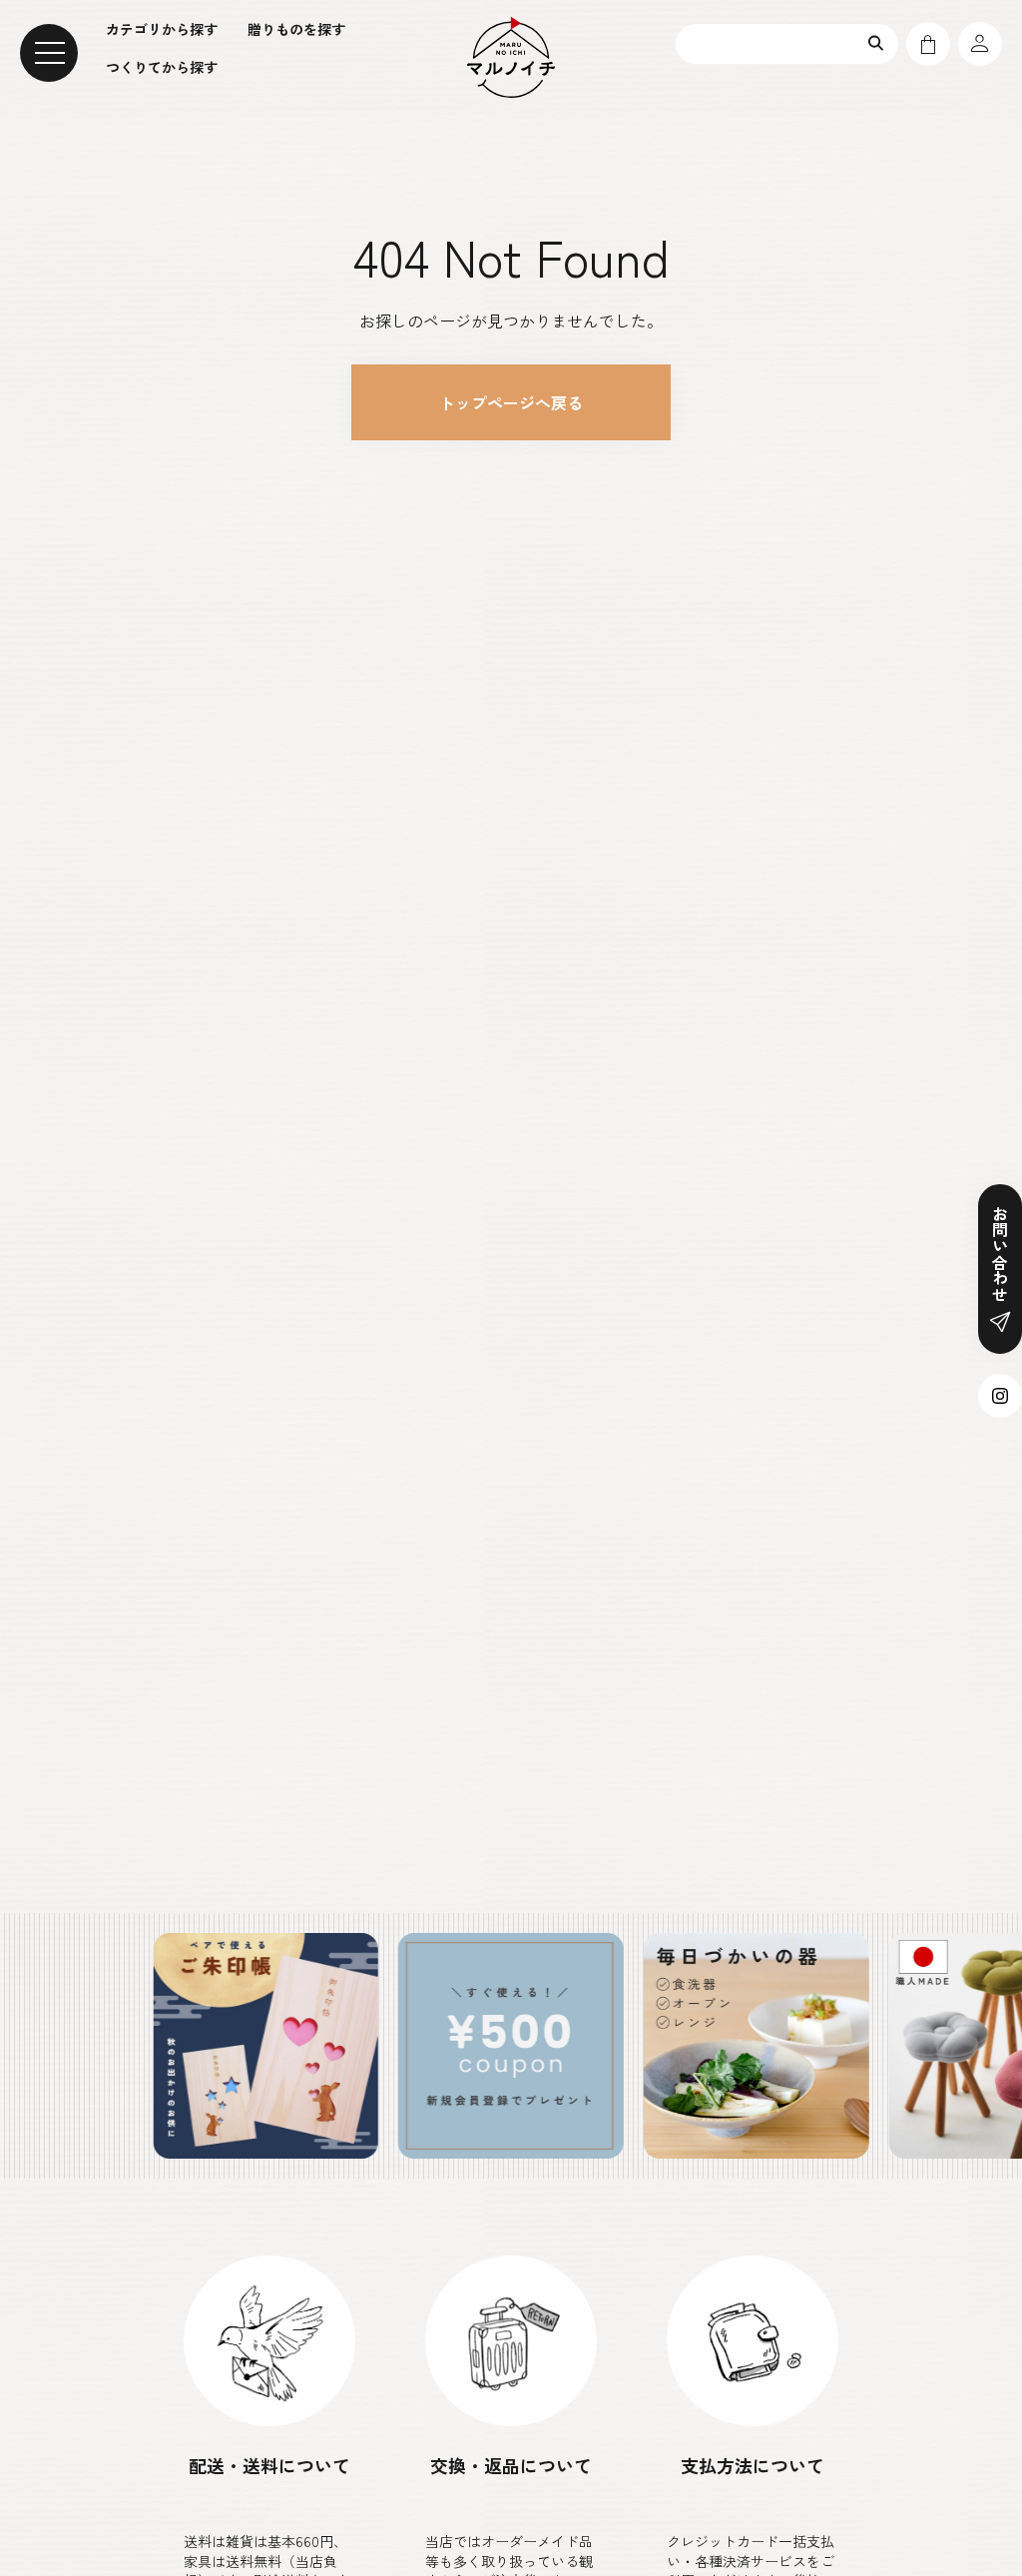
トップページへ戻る (511, 402)
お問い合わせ (1000, 1254)
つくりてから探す (162, 67)
